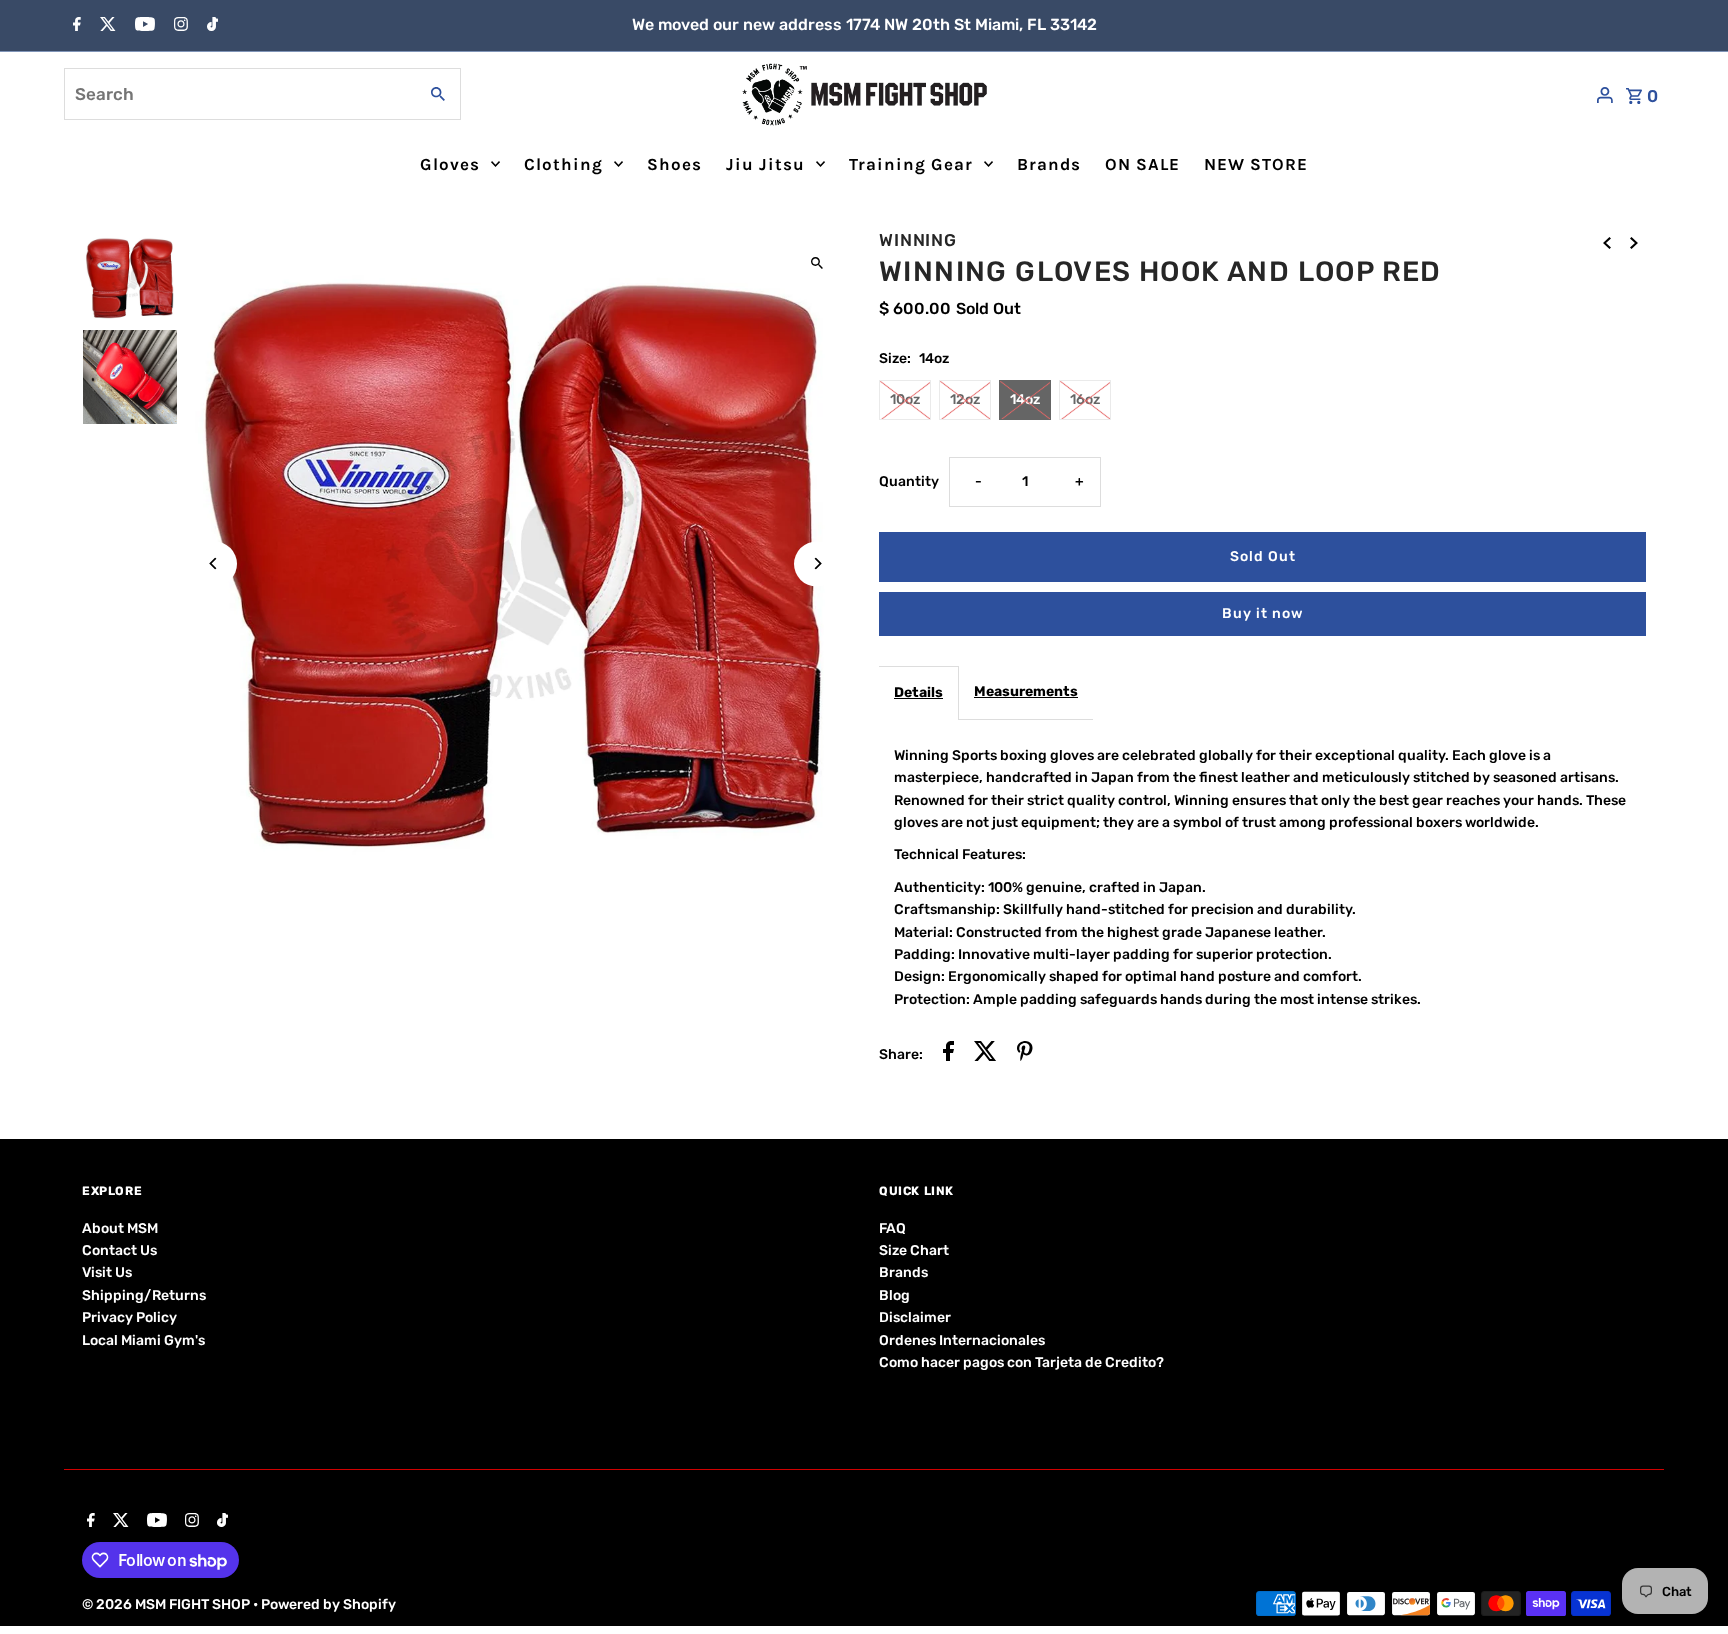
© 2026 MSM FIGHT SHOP (167, 1604)
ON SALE (1142, 164)
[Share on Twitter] (985, 1054)
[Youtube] (142, 26)
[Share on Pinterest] (1025, 1054)
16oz (1085, 399)
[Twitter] (105, 26)
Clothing (563, 164)
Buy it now (1262, 613)
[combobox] (238, 94)
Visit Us (107, 1272)
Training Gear (911, 164)
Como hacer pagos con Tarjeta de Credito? (1021, 1362)
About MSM (120, 1228)
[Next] (816, 563)
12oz (965, 399)
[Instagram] (178, 26)
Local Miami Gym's (143, 1340)
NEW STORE (1256, 164)
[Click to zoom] (816, 262)
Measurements (1026, 691)
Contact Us (119, 1250)
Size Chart (914, 1250)
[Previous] (214, 563)
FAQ (892, 1228)
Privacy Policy (129, 1317)
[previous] (1607, 243)
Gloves (450, 164)
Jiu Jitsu (765, 164)
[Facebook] (74, 26)
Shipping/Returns (144, 1295)
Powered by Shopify (328, 1604)
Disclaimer (915, 1317)
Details (918, 692)
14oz (1025, 399)
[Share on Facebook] (948, 1054)
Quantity (909, 481)
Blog (894, 1295)
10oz (905, 399)
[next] (1634, 243)
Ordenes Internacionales (962, 1340)
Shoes (674, 164)
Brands (1049, 164)
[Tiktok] (210, 26)
